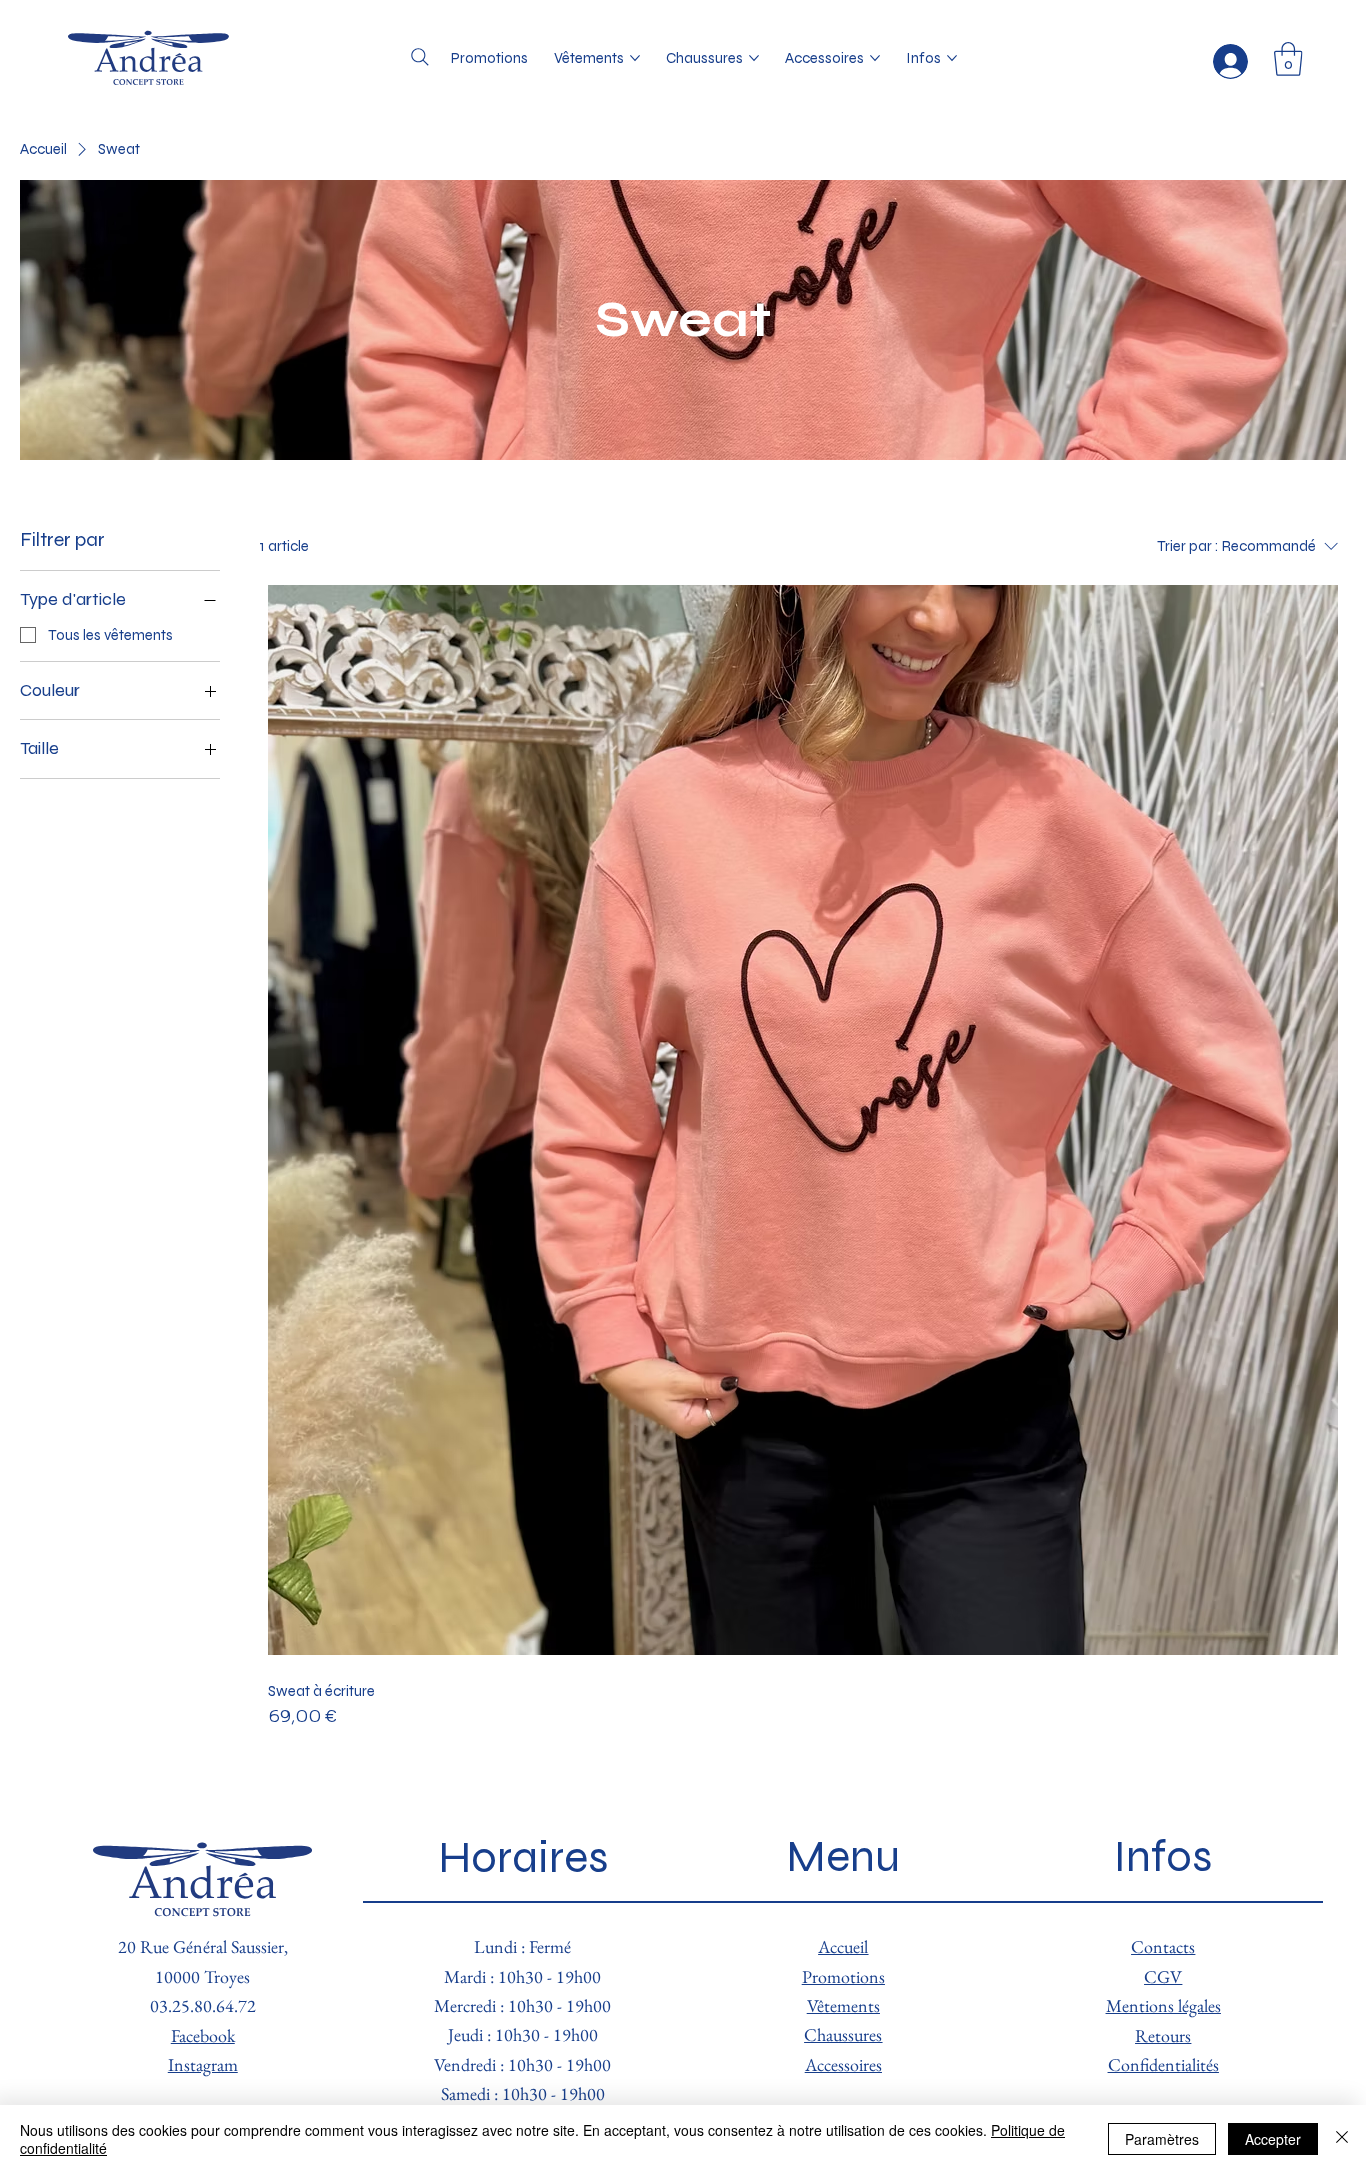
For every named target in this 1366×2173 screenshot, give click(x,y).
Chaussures (843, 2034)
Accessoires (843, 2064)
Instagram (203, 2064)
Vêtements (843, 2005)
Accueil (843, 1946)
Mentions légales (1163, 2005)
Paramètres (1162, 2139)
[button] (1288, 59)
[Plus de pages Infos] (952, 58)
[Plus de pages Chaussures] (754, 58)
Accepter (1273, 2139)
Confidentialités (1163, 2064)
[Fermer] (1342, 2139)
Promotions (843, 1976)
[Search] (420, 57)
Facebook (203, 2035)
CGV (1163, 1976)
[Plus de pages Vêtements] (635, 58)
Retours (1163, 2035)
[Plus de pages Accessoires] (875, 58)
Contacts (1163, 1946)
